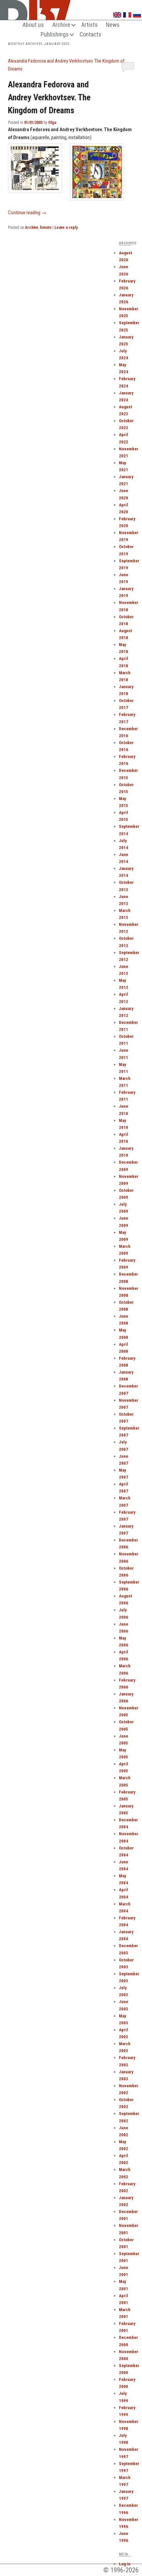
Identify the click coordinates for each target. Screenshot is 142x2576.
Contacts (90, 34)
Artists (89, 25)
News (113, 25)
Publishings (55, 34)
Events (46, 227)
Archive (61, 25)
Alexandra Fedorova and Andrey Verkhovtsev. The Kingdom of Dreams (49, 97)
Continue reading (27, 213)
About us (33, 25)
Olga (52, 123)
